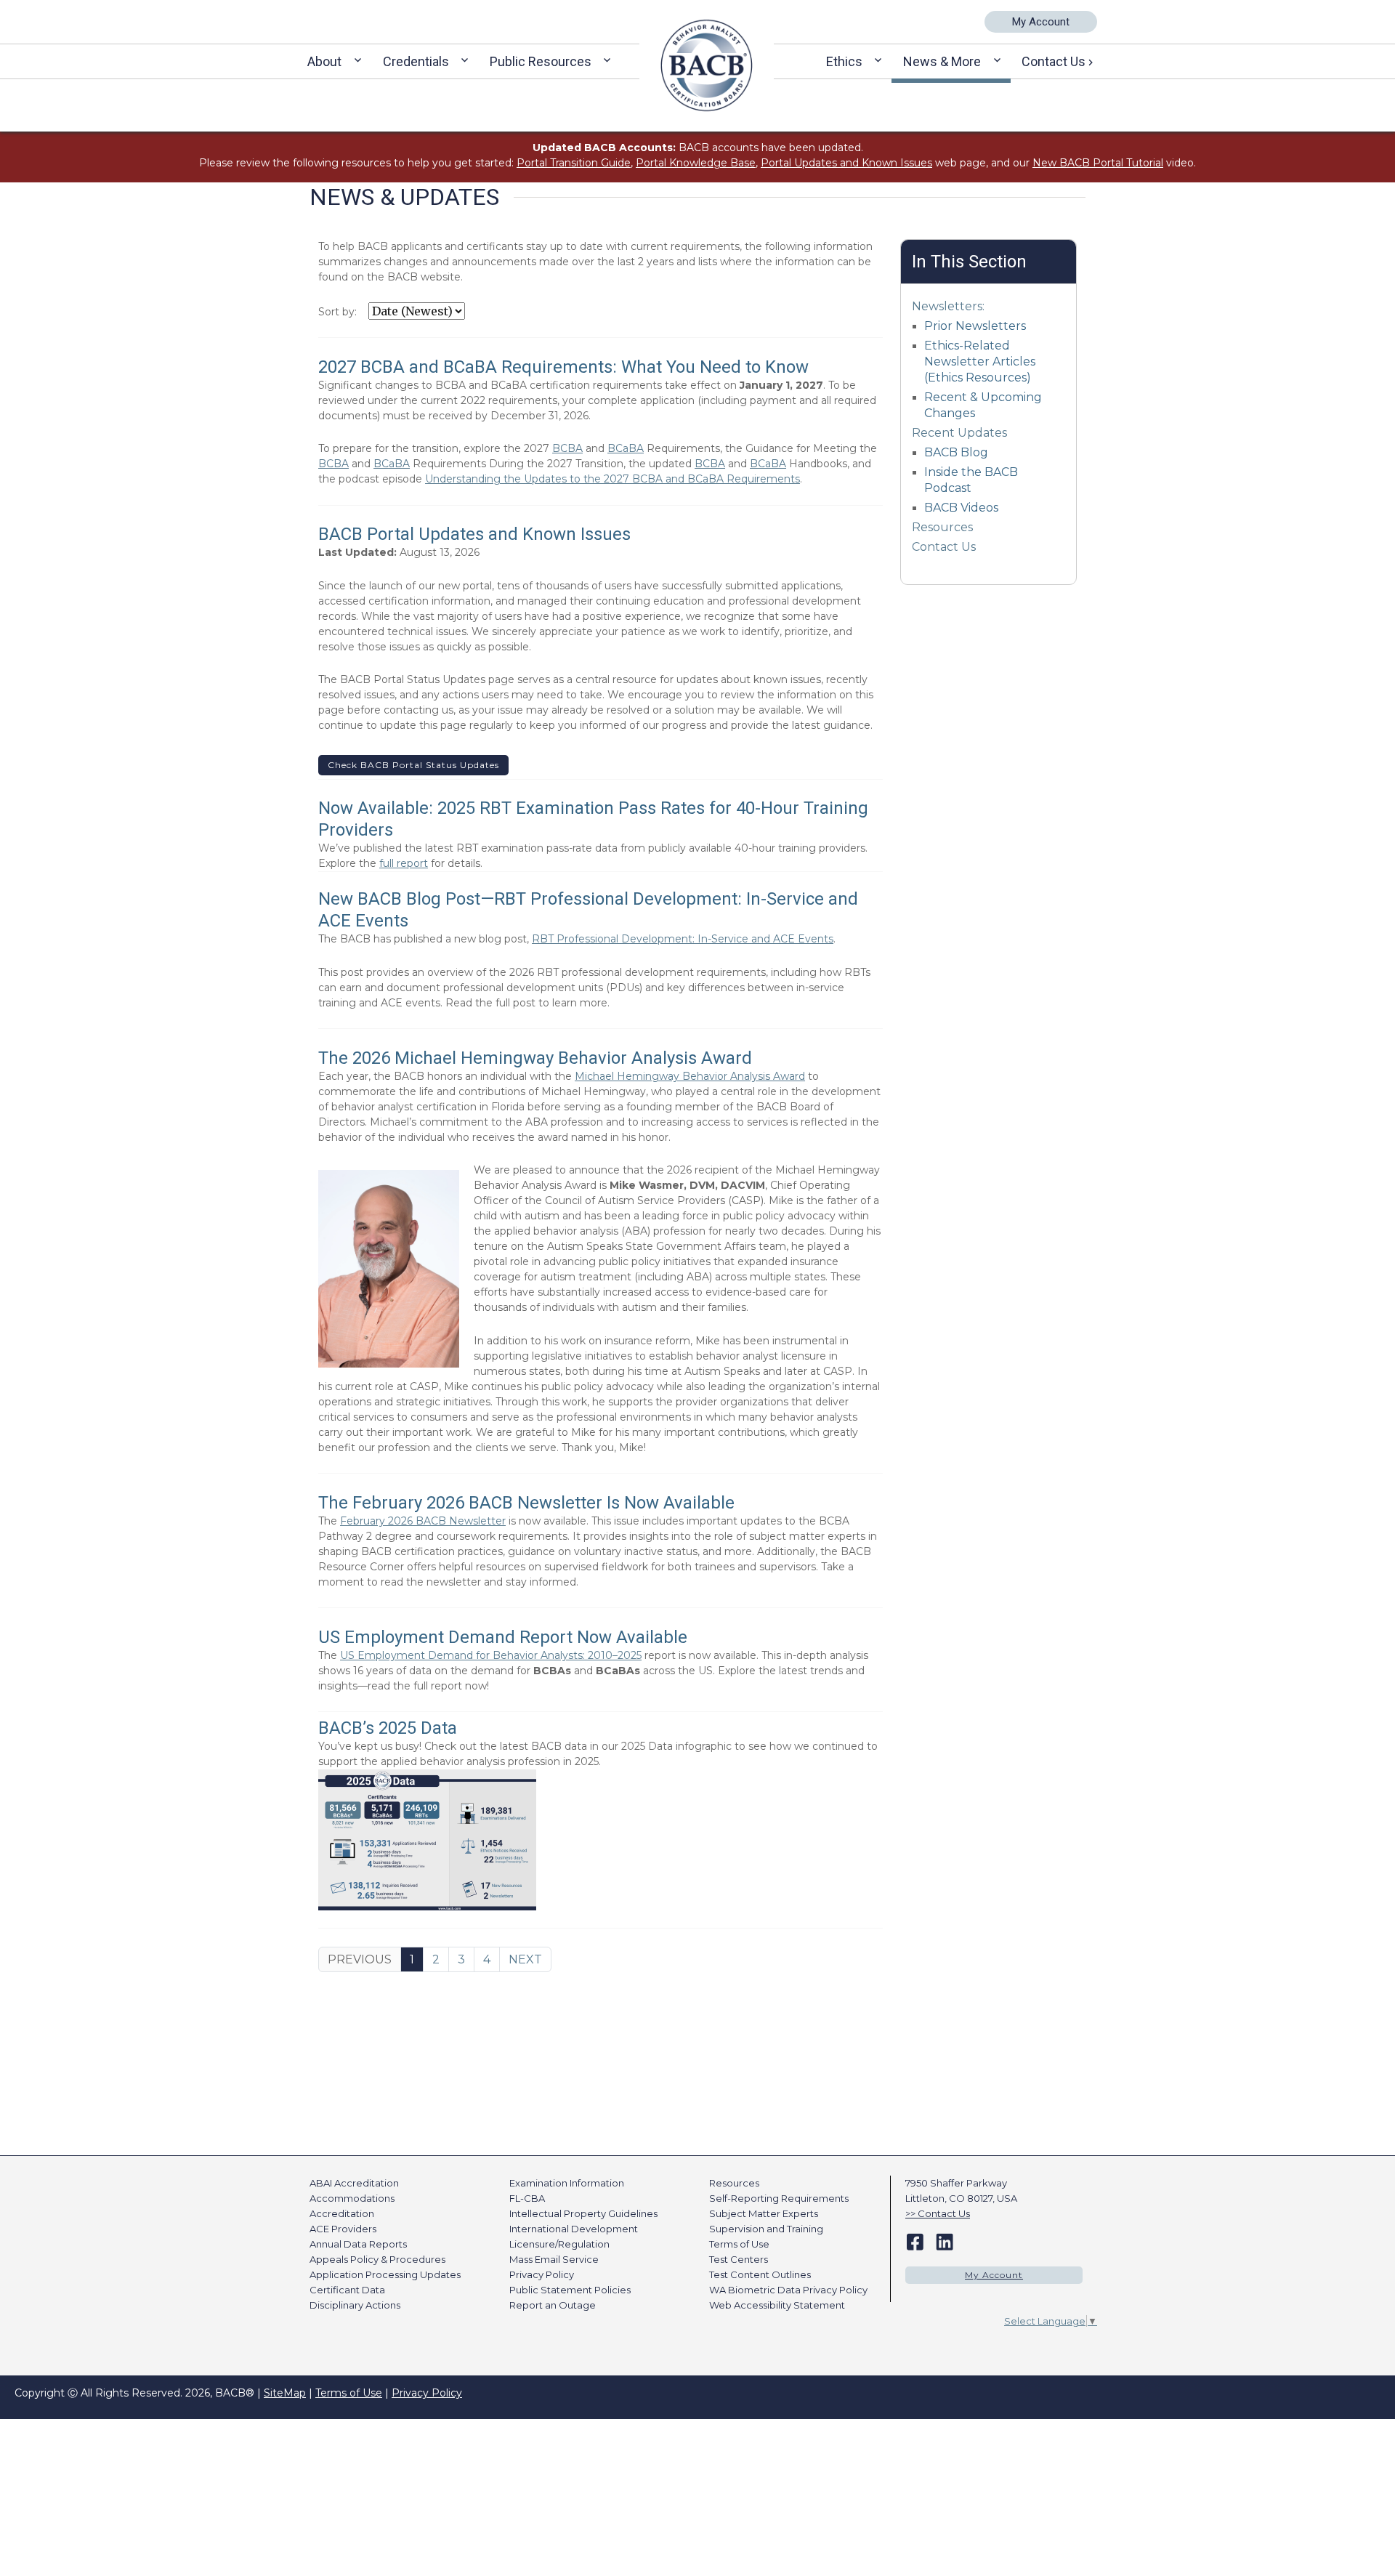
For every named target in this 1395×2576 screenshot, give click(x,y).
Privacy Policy (542, 2274)
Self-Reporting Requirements (779, 2198)
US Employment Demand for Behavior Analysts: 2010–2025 (491, 1655)
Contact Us (1054, 61)
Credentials (416, 61)
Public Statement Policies (570, 2290)
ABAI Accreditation (354, 2183)
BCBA (567, 448)
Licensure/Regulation (559, 2244)
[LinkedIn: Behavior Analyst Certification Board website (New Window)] (945, 2241)
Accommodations (352, 2198)
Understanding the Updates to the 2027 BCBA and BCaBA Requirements (612, 479)
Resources (942, 527)
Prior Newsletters (975, 326)
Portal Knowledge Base (696, 163)
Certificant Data (347, 2290)
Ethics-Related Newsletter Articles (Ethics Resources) (980, 362)
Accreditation (342, 2213)
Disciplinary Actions (355, 2305)
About (324, 61)
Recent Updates (959, 433)
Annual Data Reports (358, 2244)
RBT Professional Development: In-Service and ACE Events (683, 939)
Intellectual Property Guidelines (583, 2213)
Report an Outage (553, 2305)
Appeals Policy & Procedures (377, 2259)
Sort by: (337, 312)
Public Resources (541, 61)
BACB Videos (961, 508)
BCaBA (626, 448)
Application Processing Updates (385, 2274)
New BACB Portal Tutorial (1098, 163)
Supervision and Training (766, 2229)
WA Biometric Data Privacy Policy (788, 2290)
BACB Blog (956, 452)
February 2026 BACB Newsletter (423, 1521)
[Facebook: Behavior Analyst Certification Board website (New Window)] (915, 2241)
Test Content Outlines (760, 2274)
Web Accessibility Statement (777, 2305)
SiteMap (285, 2393)
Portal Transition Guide (574, 163)
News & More (942, 61)
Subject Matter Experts (764, 2213)
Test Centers (739, 2259)
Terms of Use (739, 2244)
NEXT (525, 1959)
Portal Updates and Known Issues (846, 163)
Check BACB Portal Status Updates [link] (413, 765)
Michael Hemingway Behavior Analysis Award (690, 1076)
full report (404, 863)
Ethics (844, 61)
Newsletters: (948, 306)
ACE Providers (343, 2229)
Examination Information (567, 2183)
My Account (1041, 22)
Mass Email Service (554, 2259)
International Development (574, 2229)
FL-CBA (527, 2198)
